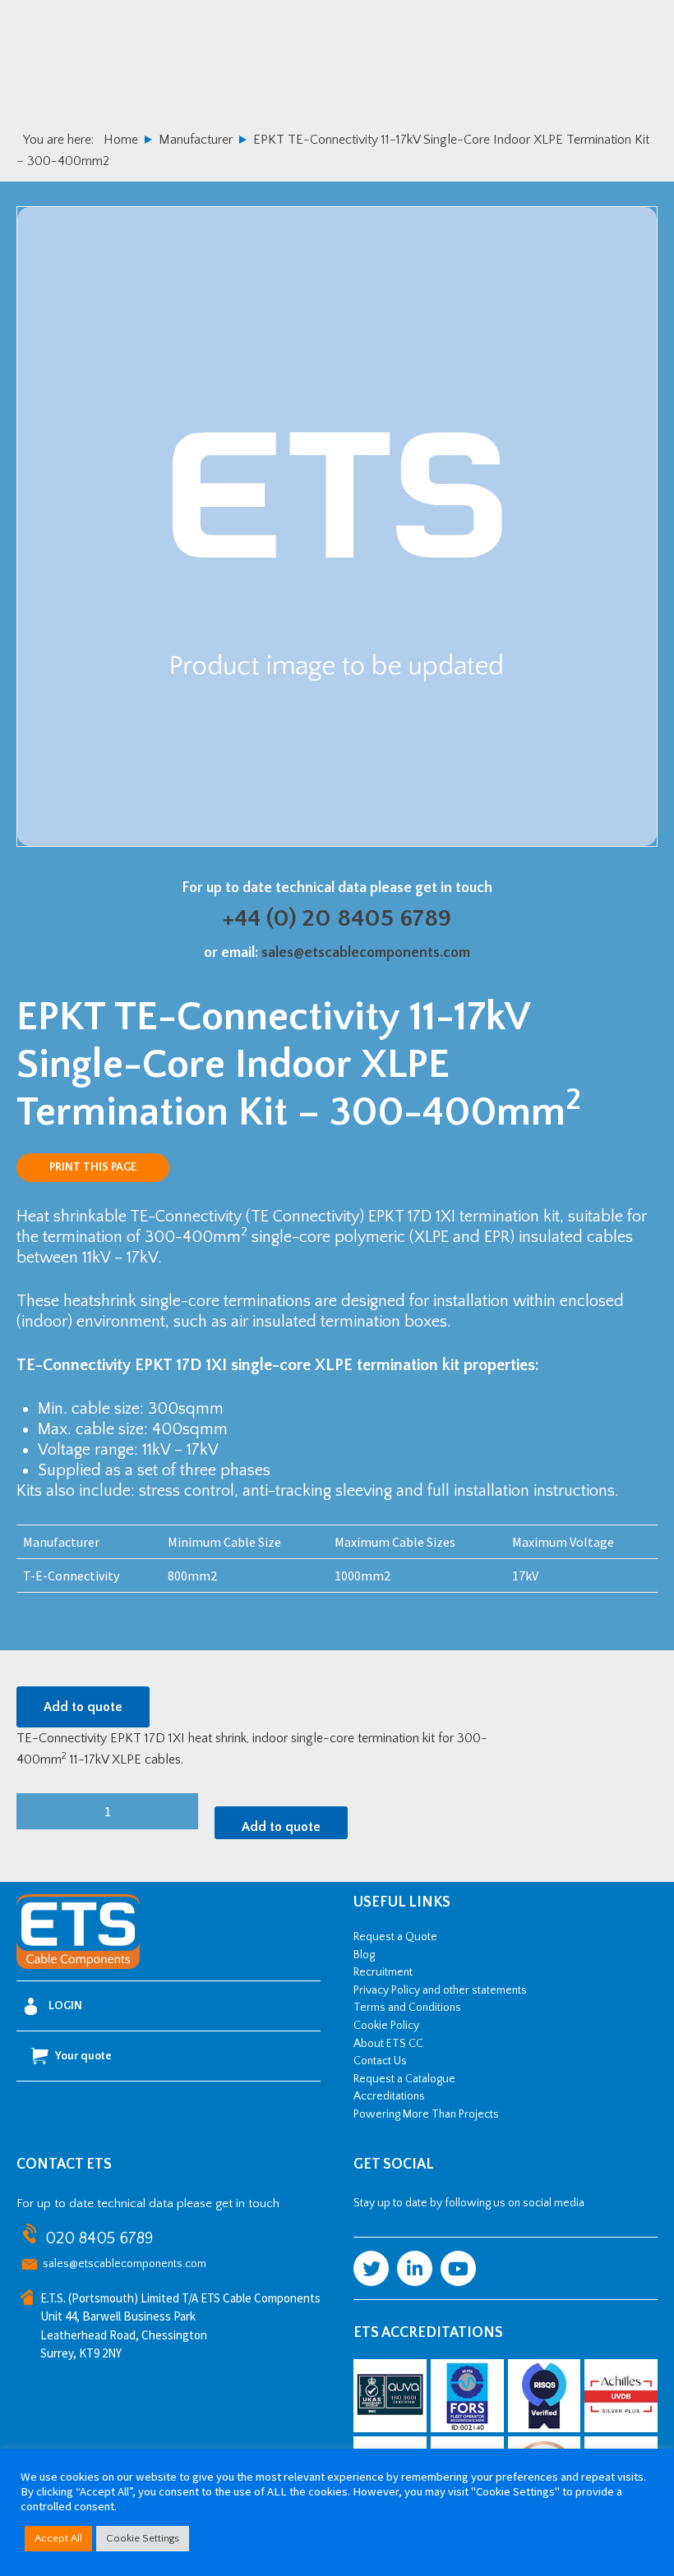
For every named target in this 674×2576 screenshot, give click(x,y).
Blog (364, 1955)
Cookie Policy (386, 2026)
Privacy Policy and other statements (440, 1990)
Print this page (93, 1167)
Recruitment (383, 1972)
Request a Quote (395, 1937)
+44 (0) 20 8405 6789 (337, 919)
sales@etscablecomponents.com (366, 953)
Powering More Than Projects (426, 2114)
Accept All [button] (58, 2538)
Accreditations (389, 2096)
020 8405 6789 (99, 2238)
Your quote (83, 2056)
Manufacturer (196, 140)
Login (65, 2006)
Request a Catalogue (404, 2079)
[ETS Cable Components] (78, 1966)
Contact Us (380, 2061)
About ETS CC (388, 2044)
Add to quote (83, 1707)
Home (121, 140)
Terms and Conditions (407, 2008)
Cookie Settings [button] (143, 2538)
